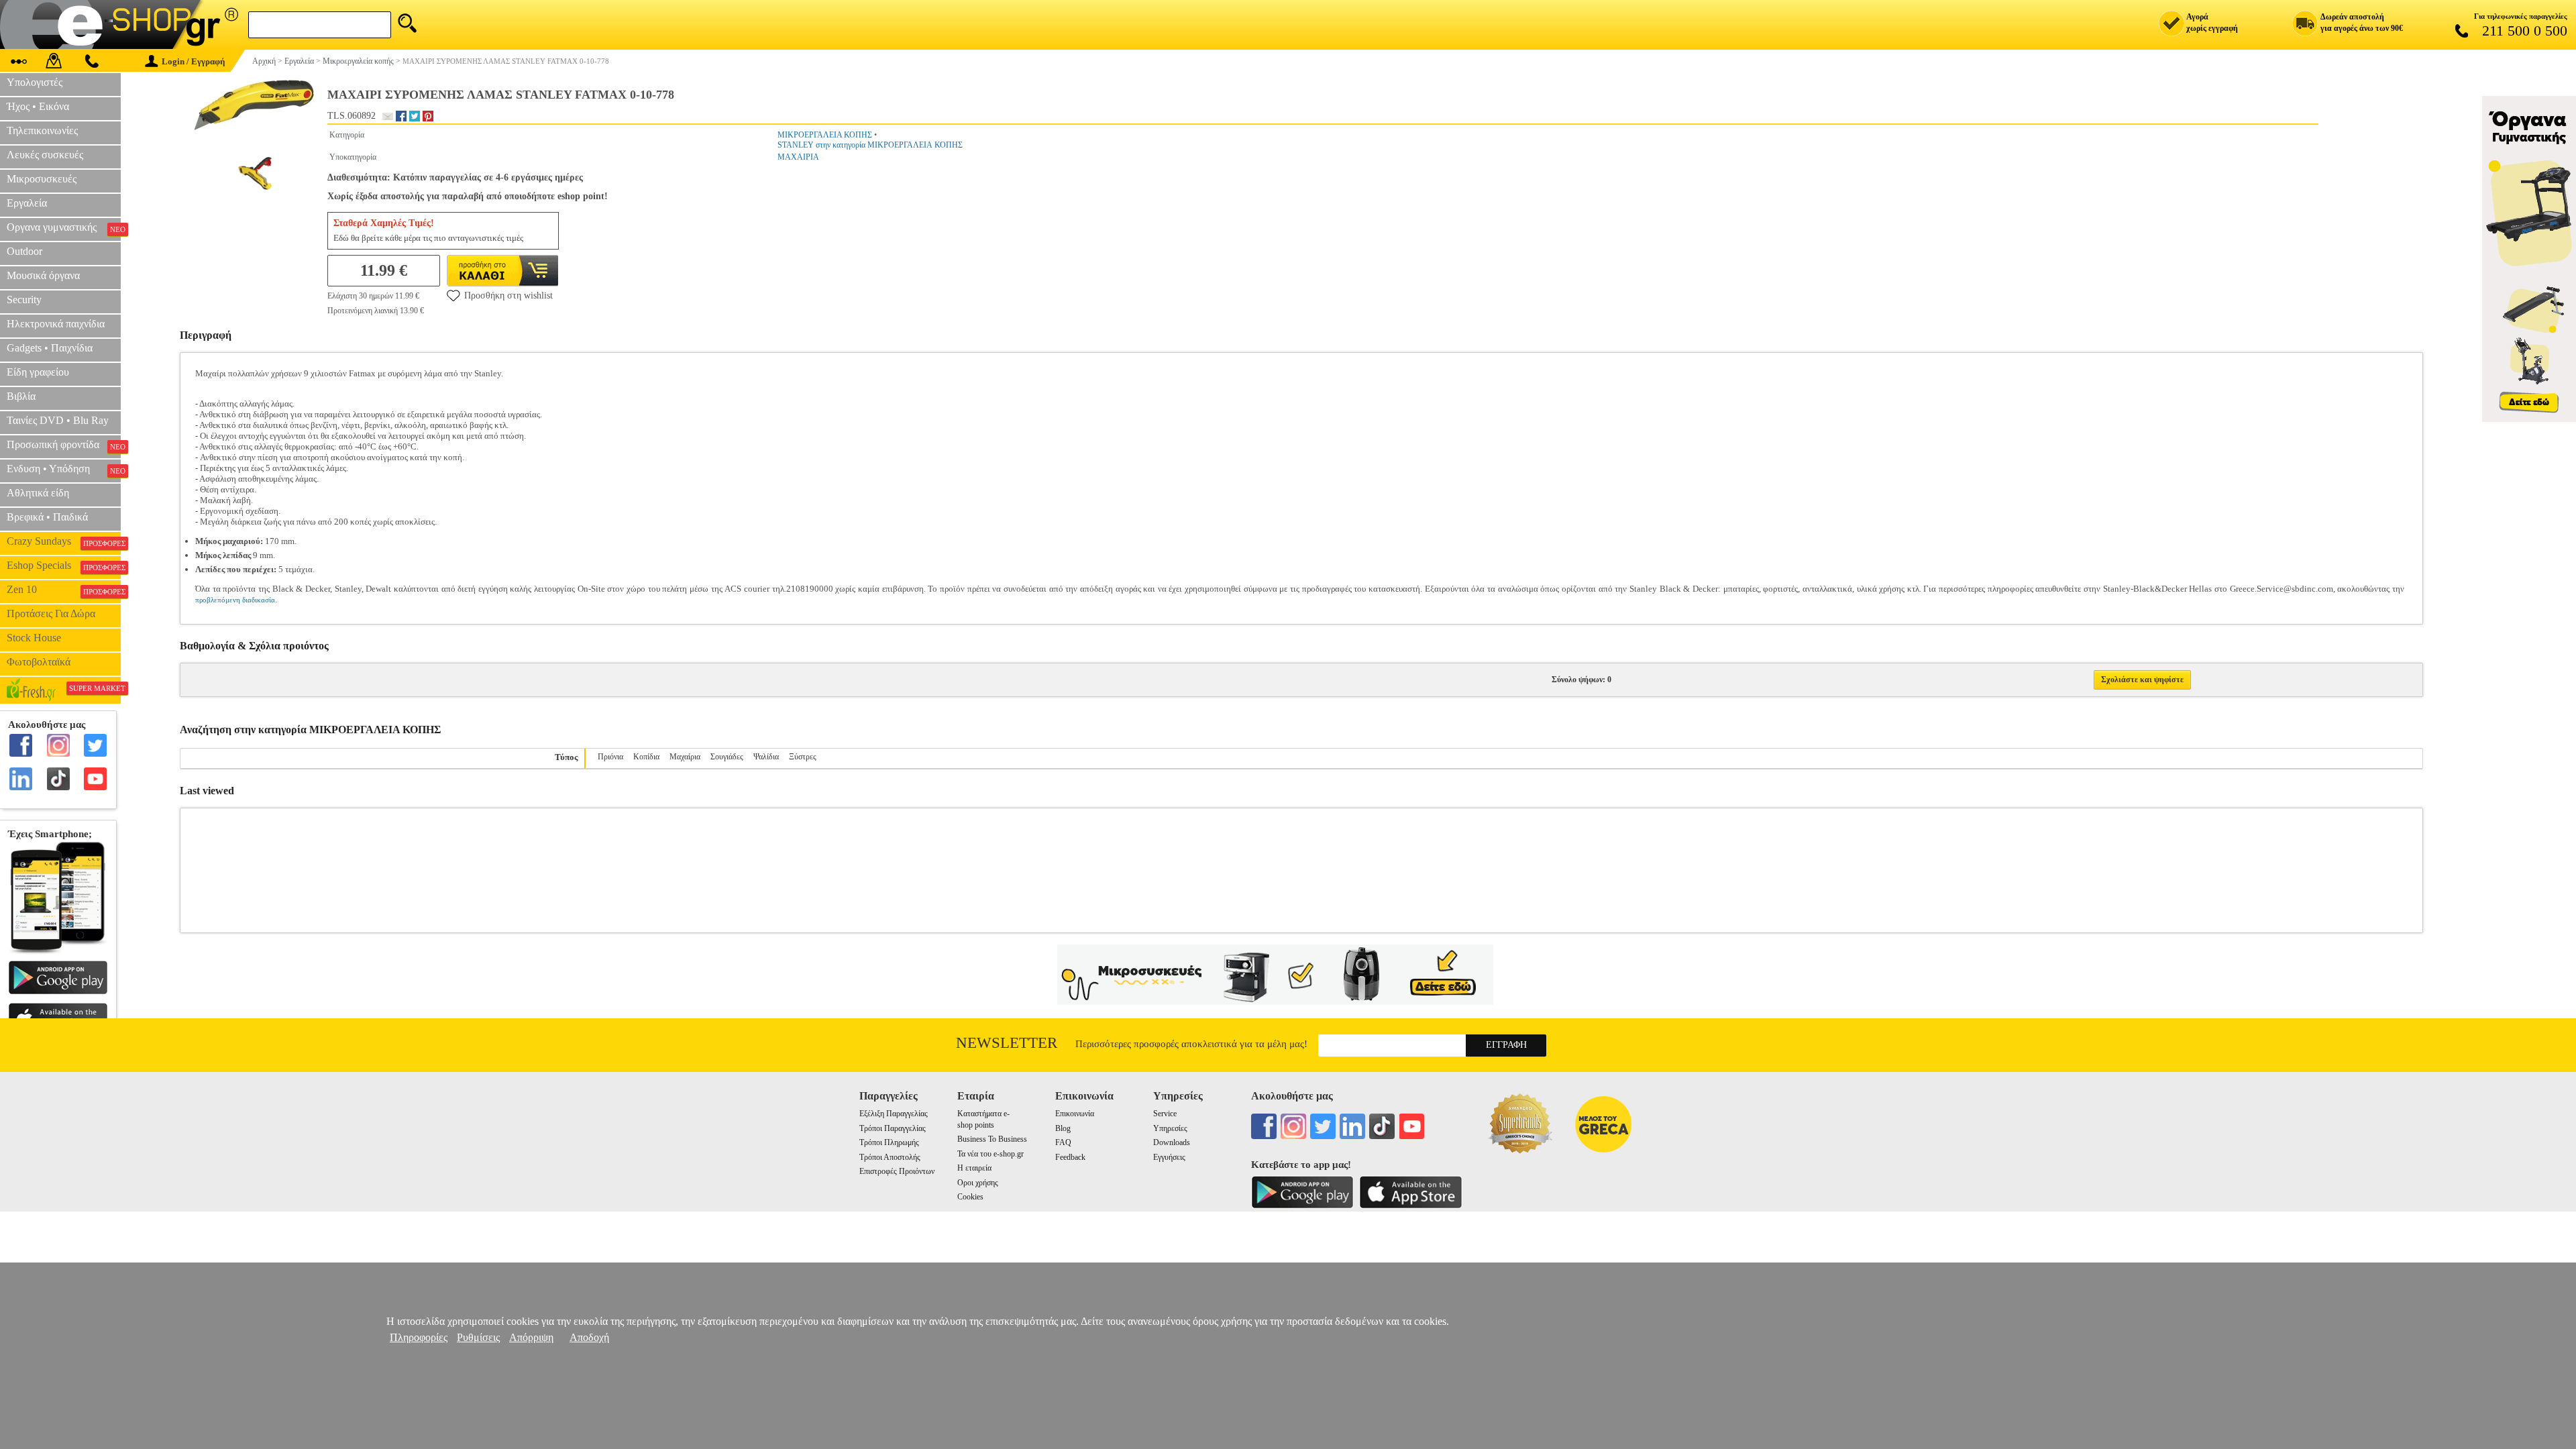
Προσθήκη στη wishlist (508, 296)
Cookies (970, 1197)
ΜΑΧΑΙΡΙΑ (798, 157)
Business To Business (992, 1139)
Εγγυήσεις (1169, 1157)
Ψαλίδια (766, 757)
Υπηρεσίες (1170, 1128)
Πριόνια (610, 757)
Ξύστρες (803, 757)
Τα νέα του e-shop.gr (990, 1154)
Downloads (1172, 1142)
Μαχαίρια (685, 757)
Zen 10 (64, 590)
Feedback (1070, 1157)
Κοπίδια (646, 757)
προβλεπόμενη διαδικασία (235, 600)
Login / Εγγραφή (193, 61)
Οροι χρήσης (978, 1183)
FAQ (1063, 1142)
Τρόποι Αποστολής (890, 1157)
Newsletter (1007, 1043)
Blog (1063, 1128)
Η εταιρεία (974, 1168)
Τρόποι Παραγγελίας (893, 1128)
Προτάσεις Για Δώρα (51, 613)
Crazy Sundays (64, 541)
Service (1165, 1114)
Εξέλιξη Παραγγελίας (894, 1114)
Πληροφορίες (419, 1337)
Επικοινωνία (1075, 1114)
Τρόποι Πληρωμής (889, 1142)
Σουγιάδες (727, 757)
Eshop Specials (64, 566)
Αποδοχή (589, 1337)
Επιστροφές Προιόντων (897, 1171)
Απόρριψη (531, 1337)
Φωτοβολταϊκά (39, 662)
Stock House (34, 638)
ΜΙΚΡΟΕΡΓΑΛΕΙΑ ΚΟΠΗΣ (825, 135)
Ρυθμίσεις (478, 1337)
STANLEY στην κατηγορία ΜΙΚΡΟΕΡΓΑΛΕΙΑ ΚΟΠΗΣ (870, 145)
